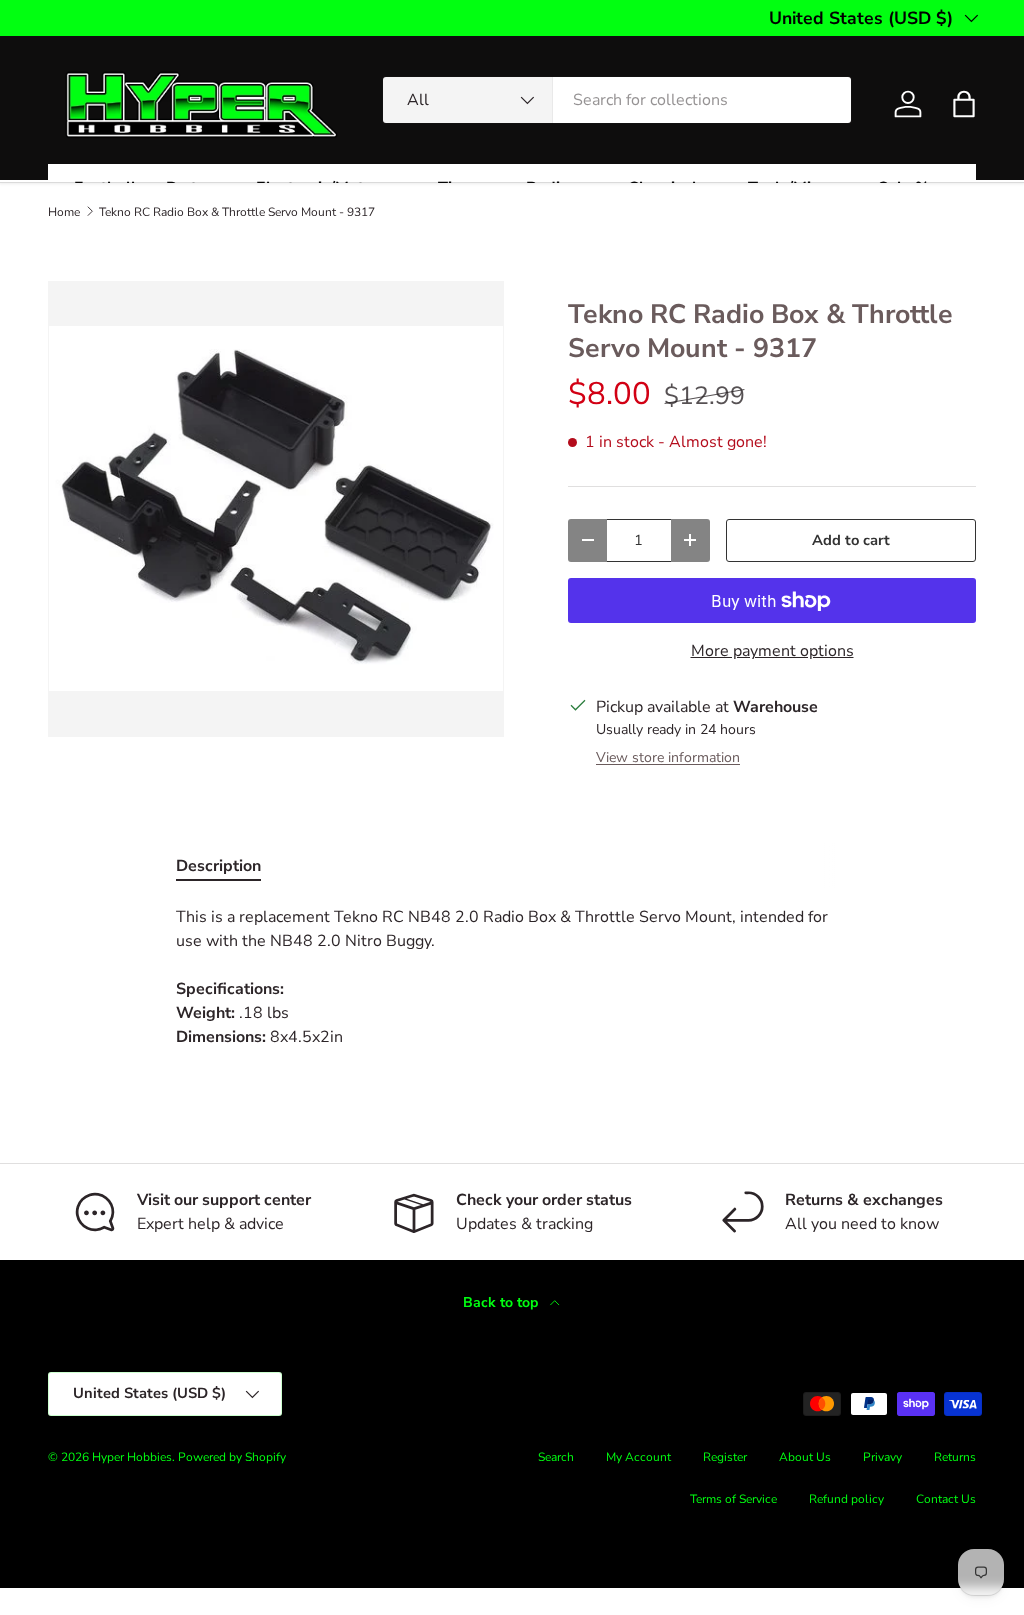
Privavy (882, 1457)
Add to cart (851, 540)
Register (725, 1457)
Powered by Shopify (232, 1457)
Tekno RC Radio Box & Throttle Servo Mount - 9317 (237, 212)
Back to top (502, 1302)
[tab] (218, 866)
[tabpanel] (512, 977)
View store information (668, 757)
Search (556, 1457)
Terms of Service (733, 1499)
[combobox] (617, 100)
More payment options (772, 651)
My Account (638, 1457)
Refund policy (846, 1499)
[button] (964, 104)
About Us (805, 1457)
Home (64, 212)
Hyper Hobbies (132, 1457)
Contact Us (946, 1499)
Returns (955, 1457)
